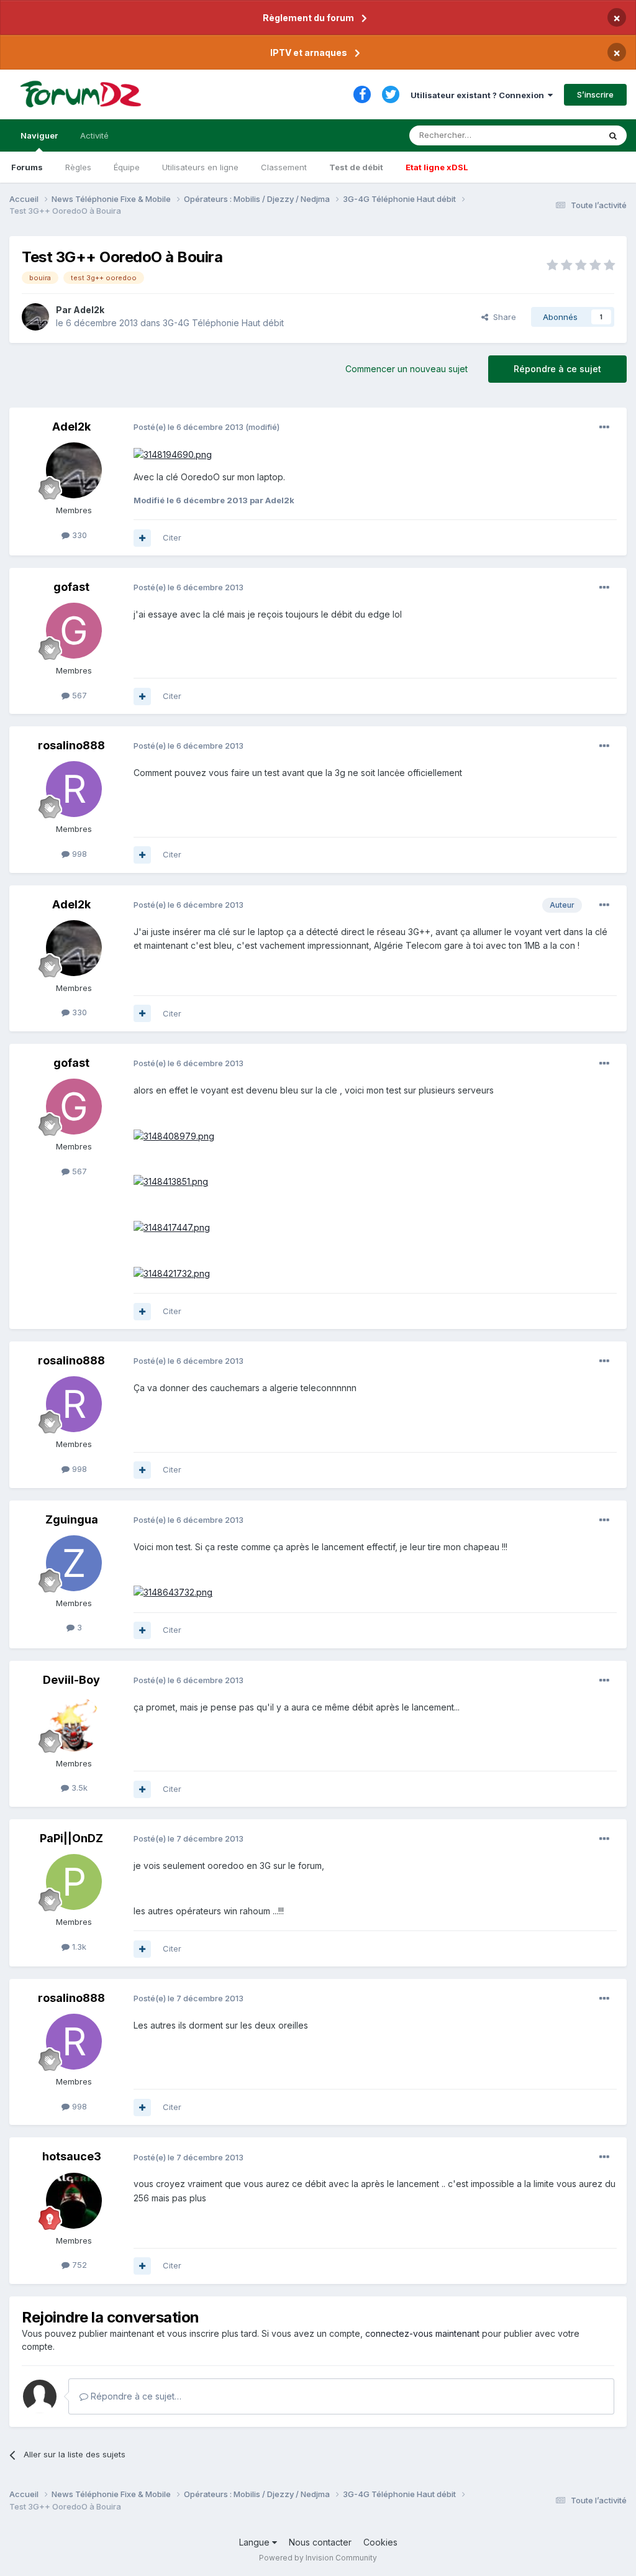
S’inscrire (595, 94)
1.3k (78, 1947)
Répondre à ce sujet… (135, 2396)
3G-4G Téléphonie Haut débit (223, 323)
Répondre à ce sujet (557, 369)
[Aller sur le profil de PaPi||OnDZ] (74, 1882)
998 (78, 854)
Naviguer (39, 135)
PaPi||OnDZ (71, 1838)
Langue (256, 2542)
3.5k (78, 1788)
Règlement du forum (308, 18)
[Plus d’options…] (604, 427)
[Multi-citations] (142, 538)
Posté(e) (189, 427)
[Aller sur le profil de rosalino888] (74, 789)
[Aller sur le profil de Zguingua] (74, 1563)
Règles (78, 167)
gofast (71, 587)
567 (78, 695)
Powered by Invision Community (318, 2558)
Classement (284, 167)
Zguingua (72, 1519)
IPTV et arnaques (309, 53)
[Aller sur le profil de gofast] (74, 631)
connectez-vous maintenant (422, 2333)
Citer (172, 537)
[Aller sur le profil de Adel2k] (35, 317)
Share (502, 317)
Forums (27, 167)
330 (78, 535)
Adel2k (89, 310)
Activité (94, 135)
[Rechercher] (613, 135)
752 (78, 2265)
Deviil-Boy (71, 1680)
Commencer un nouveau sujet (407, 369)
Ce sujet (567, 135)
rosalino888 (71, 745)
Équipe (127, 167)
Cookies (380, 2542)
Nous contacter (320, 2542)
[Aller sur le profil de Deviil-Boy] (74, 1724)
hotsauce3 (72, 2156)
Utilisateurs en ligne (200, 167)
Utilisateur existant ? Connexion (479, 95)
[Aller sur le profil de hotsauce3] (74, 2201)
